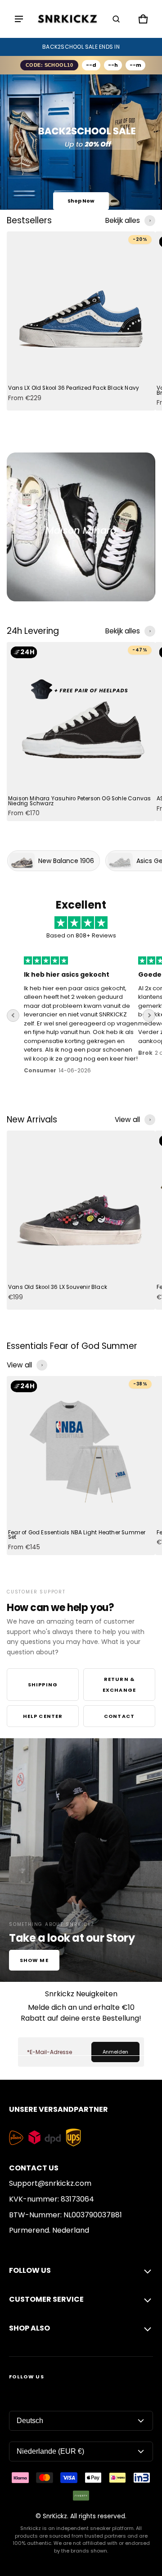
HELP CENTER (43, 1716)
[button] (116, 19)
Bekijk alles (123, 220)
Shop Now (81, 201)
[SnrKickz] (67, 19)
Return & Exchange (119, 1685)
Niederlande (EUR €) (50, 2451)
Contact (119, 1716)
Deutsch (30, 2421)
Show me (34, 1960)
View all (127, 1119)
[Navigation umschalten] (19, 19)
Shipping (43, 1685)
